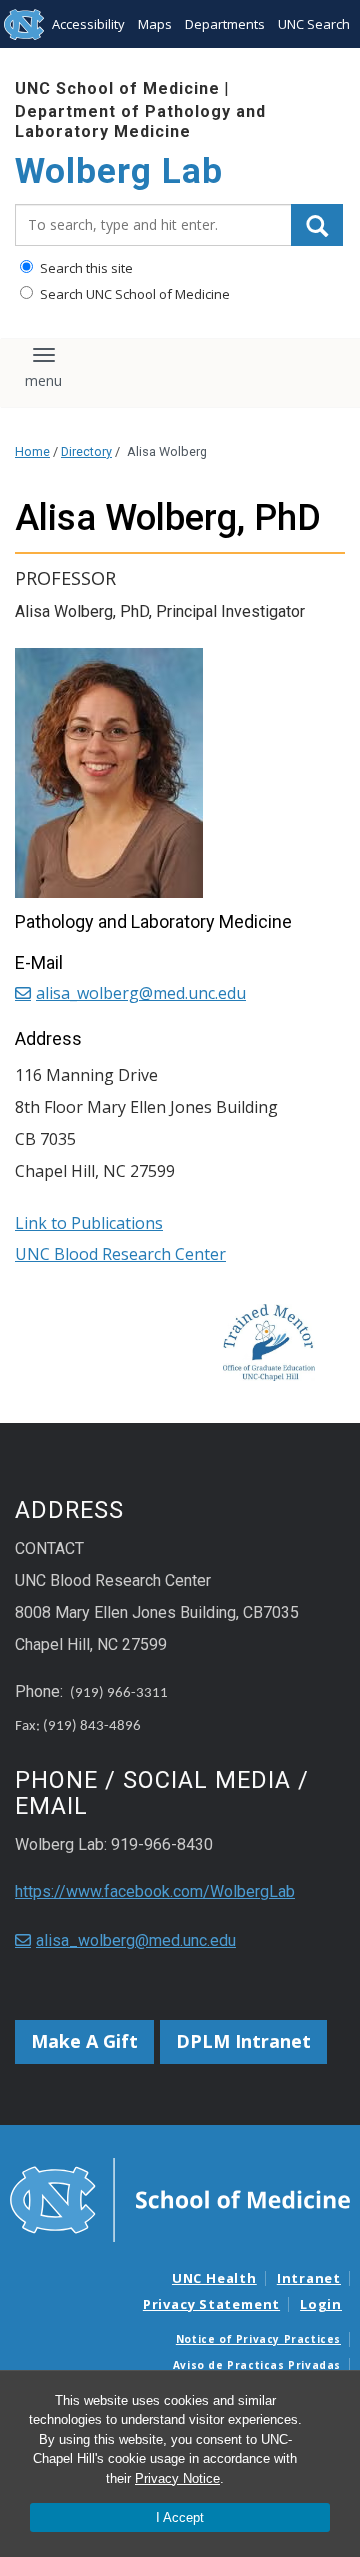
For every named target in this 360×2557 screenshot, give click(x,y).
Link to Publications (89, 1223)
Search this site (85, 268)
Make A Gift (84, 2041)
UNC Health (214, 2278)
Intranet (309, 2278)
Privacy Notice (177, 2478)
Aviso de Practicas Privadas (257, 2365)
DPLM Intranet (243, 2041)
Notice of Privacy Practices (258, 2339)
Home (32, 451)
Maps (155, 24)
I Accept (180, 2517)
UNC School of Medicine (117, 88)
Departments (225, 24)
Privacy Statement (211, 2304)
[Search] (317, 225)
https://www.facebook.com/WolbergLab (155, 1891)
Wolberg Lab (119, 171)
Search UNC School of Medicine (133, 294)
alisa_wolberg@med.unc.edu (141, 993)
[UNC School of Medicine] (180, 2198)
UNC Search (314, 24)
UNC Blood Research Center (120, 1254)
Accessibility (88, 24)
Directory (86, 451)
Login (321, 2304)
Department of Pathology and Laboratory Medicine (140, 121)
